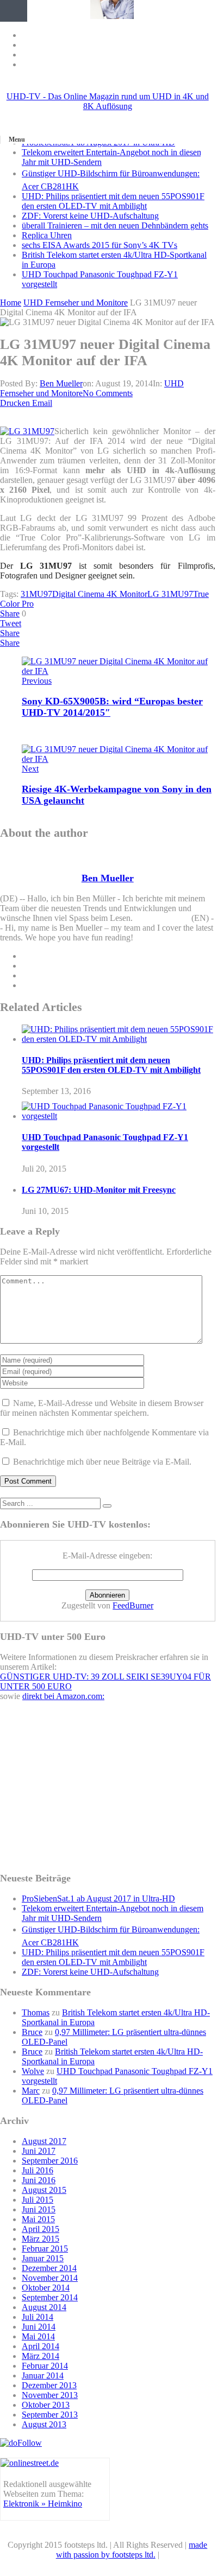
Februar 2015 (45, 2249)
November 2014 (50, 2278)
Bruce (32, 2032)
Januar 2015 (43, 2258)
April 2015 (41, 2229)
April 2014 (41, 2346)
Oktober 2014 (46, 2288)
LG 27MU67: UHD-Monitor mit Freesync (99, 1190)
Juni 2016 (39, 2180)
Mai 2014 (38, 2336)
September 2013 (50, 2415)
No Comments (108, 393)
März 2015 (41, 2239)
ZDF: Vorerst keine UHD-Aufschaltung (90, 216)
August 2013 (44, 2424)
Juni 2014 (39, 2327)
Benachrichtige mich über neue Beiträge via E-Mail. (102, 1462)
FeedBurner (133, 1605)
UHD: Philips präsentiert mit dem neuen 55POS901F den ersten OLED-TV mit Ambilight (113, 201)
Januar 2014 (43, 2375)
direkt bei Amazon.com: (63, 1696)
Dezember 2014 (49, 2268)
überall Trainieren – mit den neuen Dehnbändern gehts (115, 225)
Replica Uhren (47, 235)
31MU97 (36, 594)
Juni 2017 (39, 2151)
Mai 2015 (38, 2219)
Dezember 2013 (49, 2385)
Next (30, 769)
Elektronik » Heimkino (43, 2504)
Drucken (15, 403)
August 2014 (44, 2307)
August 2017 (44, 2141)
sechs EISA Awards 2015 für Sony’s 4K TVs (99, 245)
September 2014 (50, 2297)
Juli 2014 (38, 2317)
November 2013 (50, 2395)
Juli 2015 (38, 2200)
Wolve (33, 2071)
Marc (31, 2091)
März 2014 (41, 2356)
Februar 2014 (45, 2366)
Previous (37, 681)
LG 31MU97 (170, 594)
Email (42, 403)
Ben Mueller (61, 383)
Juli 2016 (38, 2170)
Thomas (36, 2012)
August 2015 (44, 2190)
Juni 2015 (39, 2209)
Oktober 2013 (46, 2405)
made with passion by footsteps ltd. (132, 2550)
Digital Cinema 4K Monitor (100, 594)
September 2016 (50, 2161)
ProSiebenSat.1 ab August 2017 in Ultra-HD (98, 1898)
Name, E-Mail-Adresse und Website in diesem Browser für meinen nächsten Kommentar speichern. (102, 1408)
